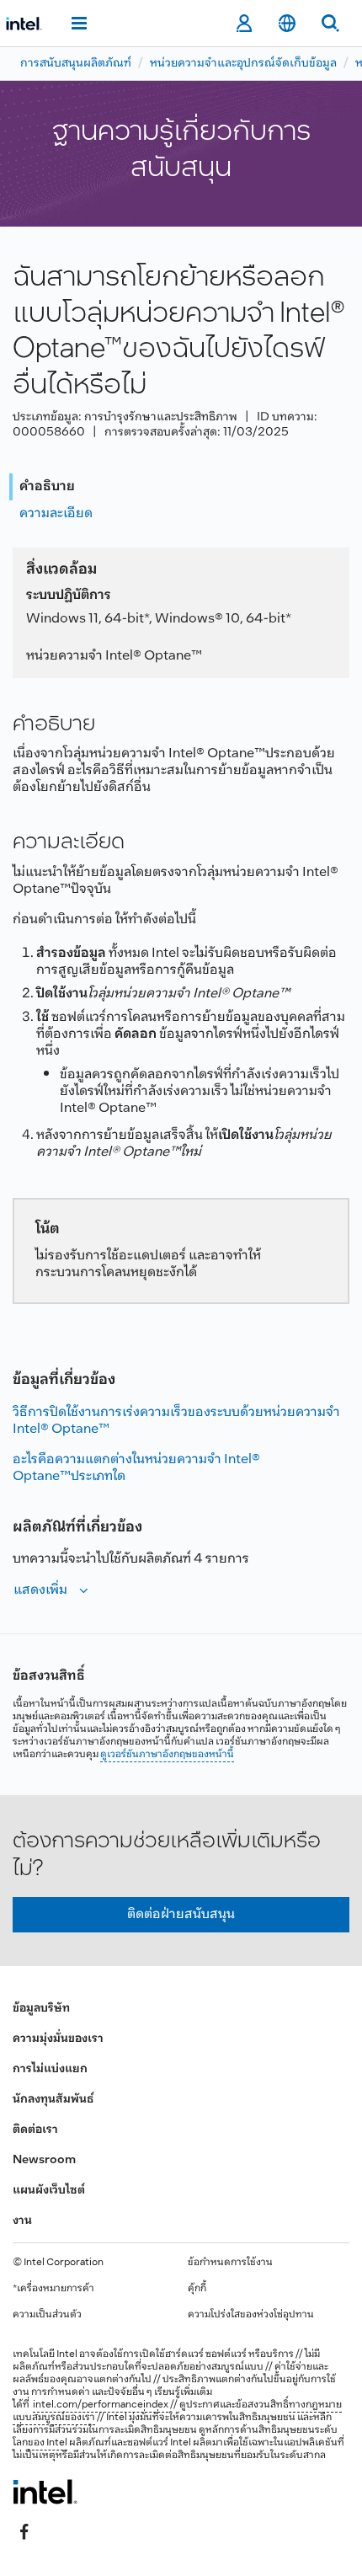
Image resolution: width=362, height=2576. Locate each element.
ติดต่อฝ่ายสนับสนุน (181, 1914)
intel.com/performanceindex (101, 2405)
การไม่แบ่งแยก (50, 2069)
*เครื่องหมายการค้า (53, 2289)
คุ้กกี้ (197, 2289)
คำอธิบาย (47, 486)
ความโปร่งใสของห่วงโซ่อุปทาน (251, 2315)
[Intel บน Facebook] (24, 2531)
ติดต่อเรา (35, 2130)
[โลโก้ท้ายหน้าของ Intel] (45, 2492)
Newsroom (44, 2160)
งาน (22, 2221)
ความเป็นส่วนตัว (47, 2315)
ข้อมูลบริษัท (41, 2009)
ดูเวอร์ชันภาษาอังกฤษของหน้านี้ (167, 1755)
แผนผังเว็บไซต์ (49, 2191)
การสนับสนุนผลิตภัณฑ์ (76, 64)
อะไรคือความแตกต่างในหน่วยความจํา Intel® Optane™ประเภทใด (136, 1468)
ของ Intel (48, 2443)
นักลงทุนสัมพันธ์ (53, 2100)
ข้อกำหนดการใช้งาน (230, 2263)
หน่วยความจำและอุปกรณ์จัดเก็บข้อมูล (243, 64)
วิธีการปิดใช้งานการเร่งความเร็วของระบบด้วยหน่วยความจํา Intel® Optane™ (176, 1421)
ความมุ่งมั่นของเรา (58, 2039)
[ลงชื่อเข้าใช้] (244, 24)
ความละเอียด (56, 513)
